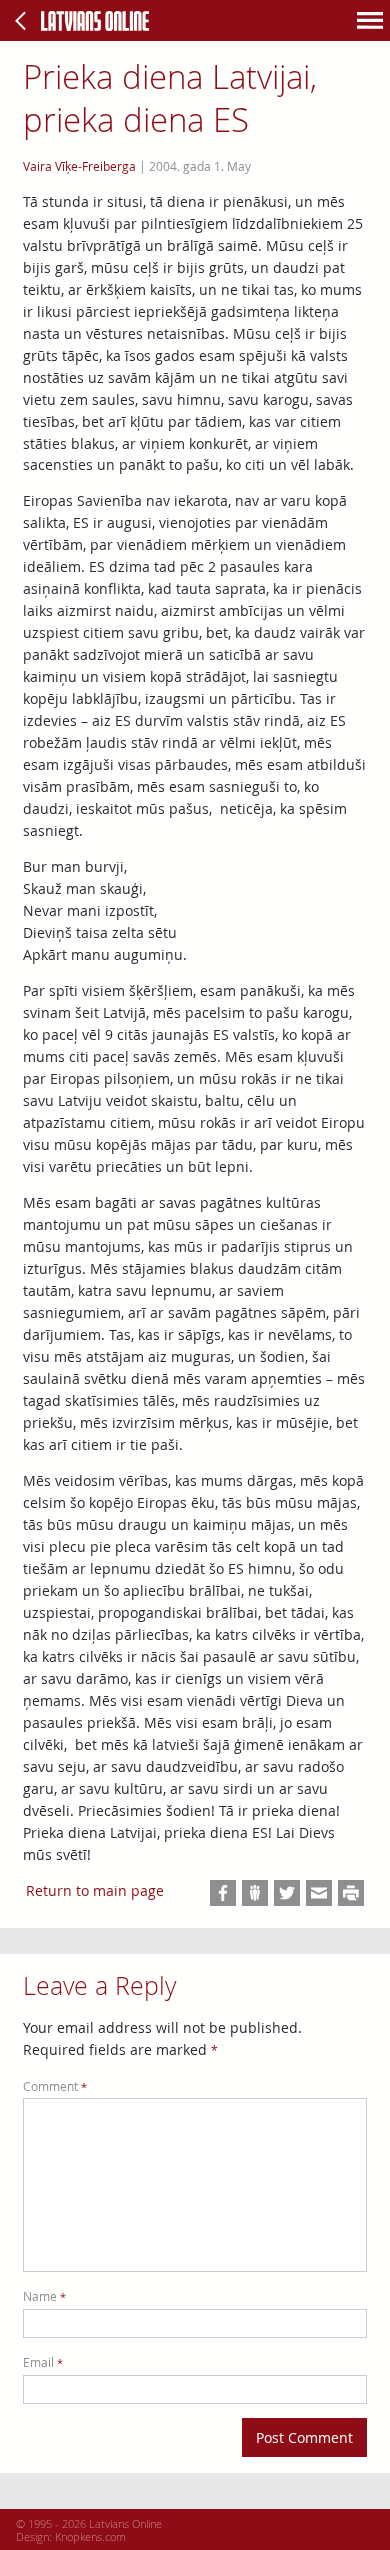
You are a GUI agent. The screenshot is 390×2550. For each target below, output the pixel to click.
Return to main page (95, 1890)
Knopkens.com (90, 2536)
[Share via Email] (319, 1893)
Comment (55, 2086)
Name (44, 2296)
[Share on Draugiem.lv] (255, 1893)
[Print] (351, 1893)
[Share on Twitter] (287, 1893)
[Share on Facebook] (223, 1893)
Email (43, 2362)
